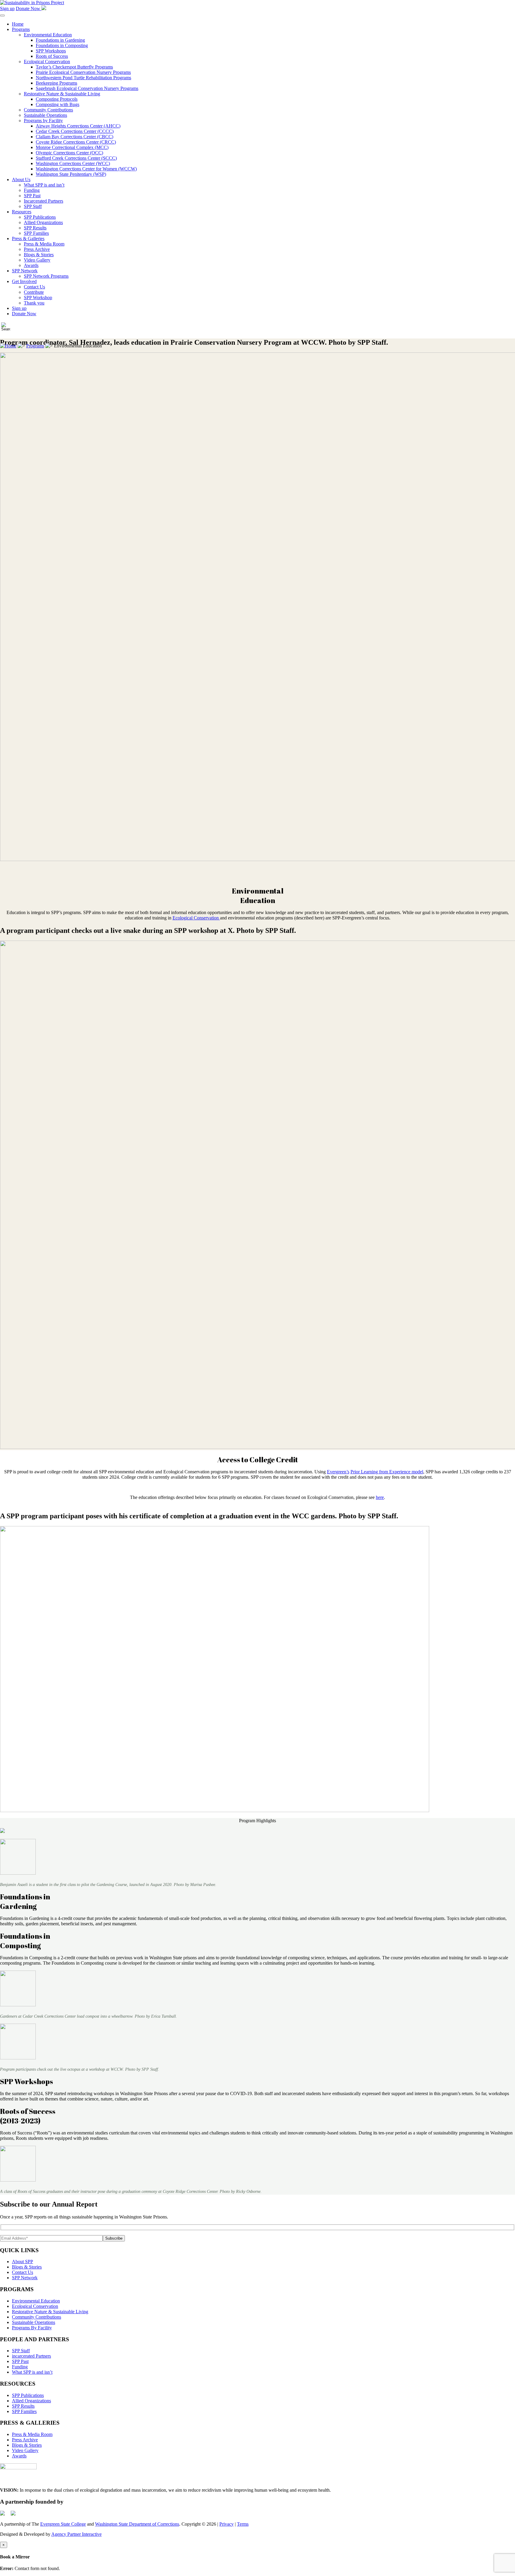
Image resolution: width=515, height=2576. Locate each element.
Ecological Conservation (47, 62)
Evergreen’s (338, 1472)
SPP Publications (40, 217)
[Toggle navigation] (2, 15)
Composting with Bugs (58, 104)
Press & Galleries (28, 239)
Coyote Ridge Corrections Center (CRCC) (76, 142)
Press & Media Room (44, 244)
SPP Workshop (38, 297)
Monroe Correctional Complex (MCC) (72, 147)
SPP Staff (33, 206)
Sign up (7, 8)
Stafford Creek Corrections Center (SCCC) (76, 158)
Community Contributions (48, 110)
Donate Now (29, 8)
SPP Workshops (51, 51)
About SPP (23, 2262)
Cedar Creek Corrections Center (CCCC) (75, 131)
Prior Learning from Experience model (387, 1472)
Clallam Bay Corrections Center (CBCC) (75, 137)
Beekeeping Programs (56, 83)
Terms (243, 2524)
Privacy (227, 2524)
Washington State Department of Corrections (137, 2524)
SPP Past (32, 196)
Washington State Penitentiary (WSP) (71, 174)
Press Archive (37, 249)
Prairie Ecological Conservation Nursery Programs (83, 72)
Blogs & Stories (39, 255)
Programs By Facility (32, 2328)
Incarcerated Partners (44, 201)
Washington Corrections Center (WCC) (73, 163)
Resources (22, 212)
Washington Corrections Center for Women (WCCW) (86, 169)
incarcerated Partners (31, 2356)
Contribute (34, 292)
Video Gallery (37, 260)
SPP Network (25, 271)
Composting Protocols (57, 99)
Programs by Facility (43, 121)
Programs (21, 29)
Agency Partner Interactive (76, 2534)
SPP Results (35, 228)
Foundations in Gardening (60, 40)
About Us (21, 180)
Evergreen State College (63, 2524)
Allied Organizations (43, 222)
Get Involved (24, 281)
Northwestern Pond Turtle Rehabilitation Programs (83, 78)
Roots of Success (52, 56)
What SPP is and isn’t (44, 185)
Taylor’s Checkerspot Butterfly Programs (74, 67)
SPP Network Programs (46, 276)
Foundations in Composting (62, 45)
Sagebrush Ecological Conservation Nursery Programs (87, 88)
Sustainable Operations (45, 115)
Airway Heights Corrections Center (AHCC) (78, 126)
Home (18, 24)
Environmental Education (48, 35)
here (380, 1497)
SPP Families (36, 233)
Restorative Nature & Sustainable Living (62, 94)
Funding (32, 190)
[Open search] (6, 327)
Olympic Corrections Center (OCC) (69, 153)
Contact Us (34, 287)
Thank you (34, 303)
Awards (31, 265)
